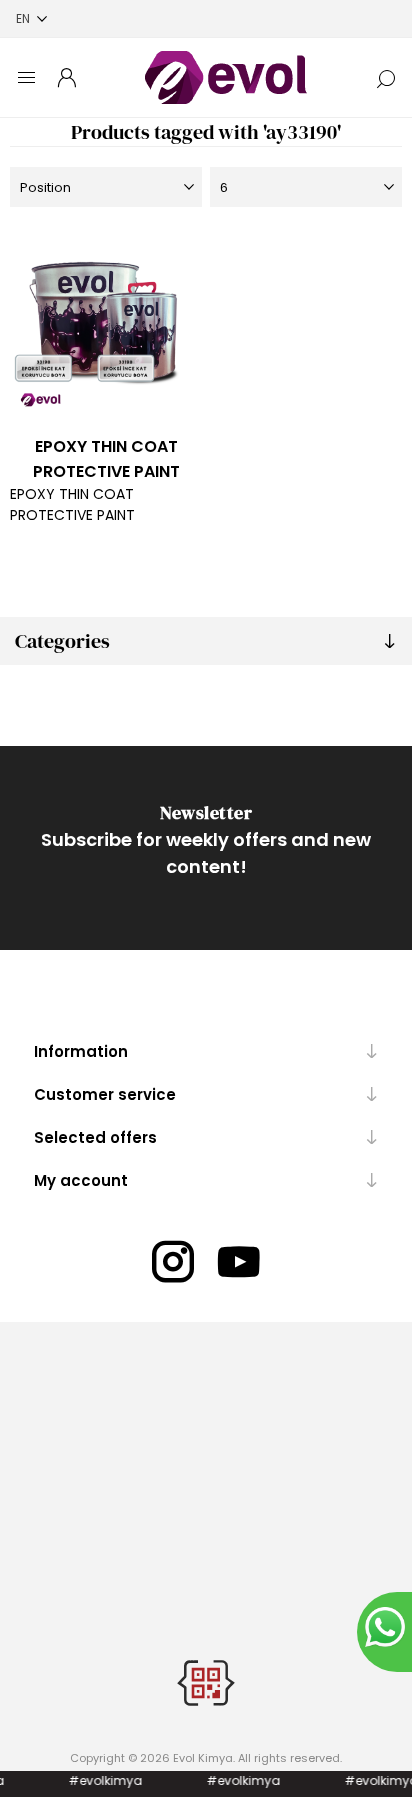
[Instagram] (173, 1262)
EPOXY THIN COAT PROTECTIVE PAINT (106, 459)
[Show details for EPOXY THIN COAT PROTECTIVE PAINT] (106, 323)
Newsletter (206, 812)
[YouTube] (239, 1262)
